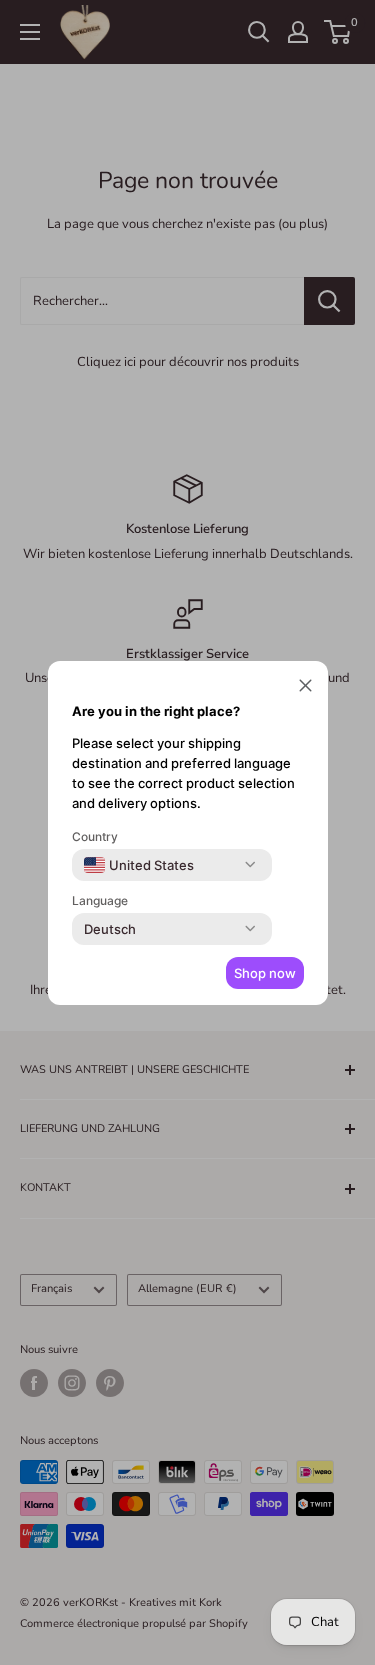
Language (100, 900)
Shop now (265, 973)
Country (95, 836)
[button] (305, 688)
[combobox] (139, 865)
